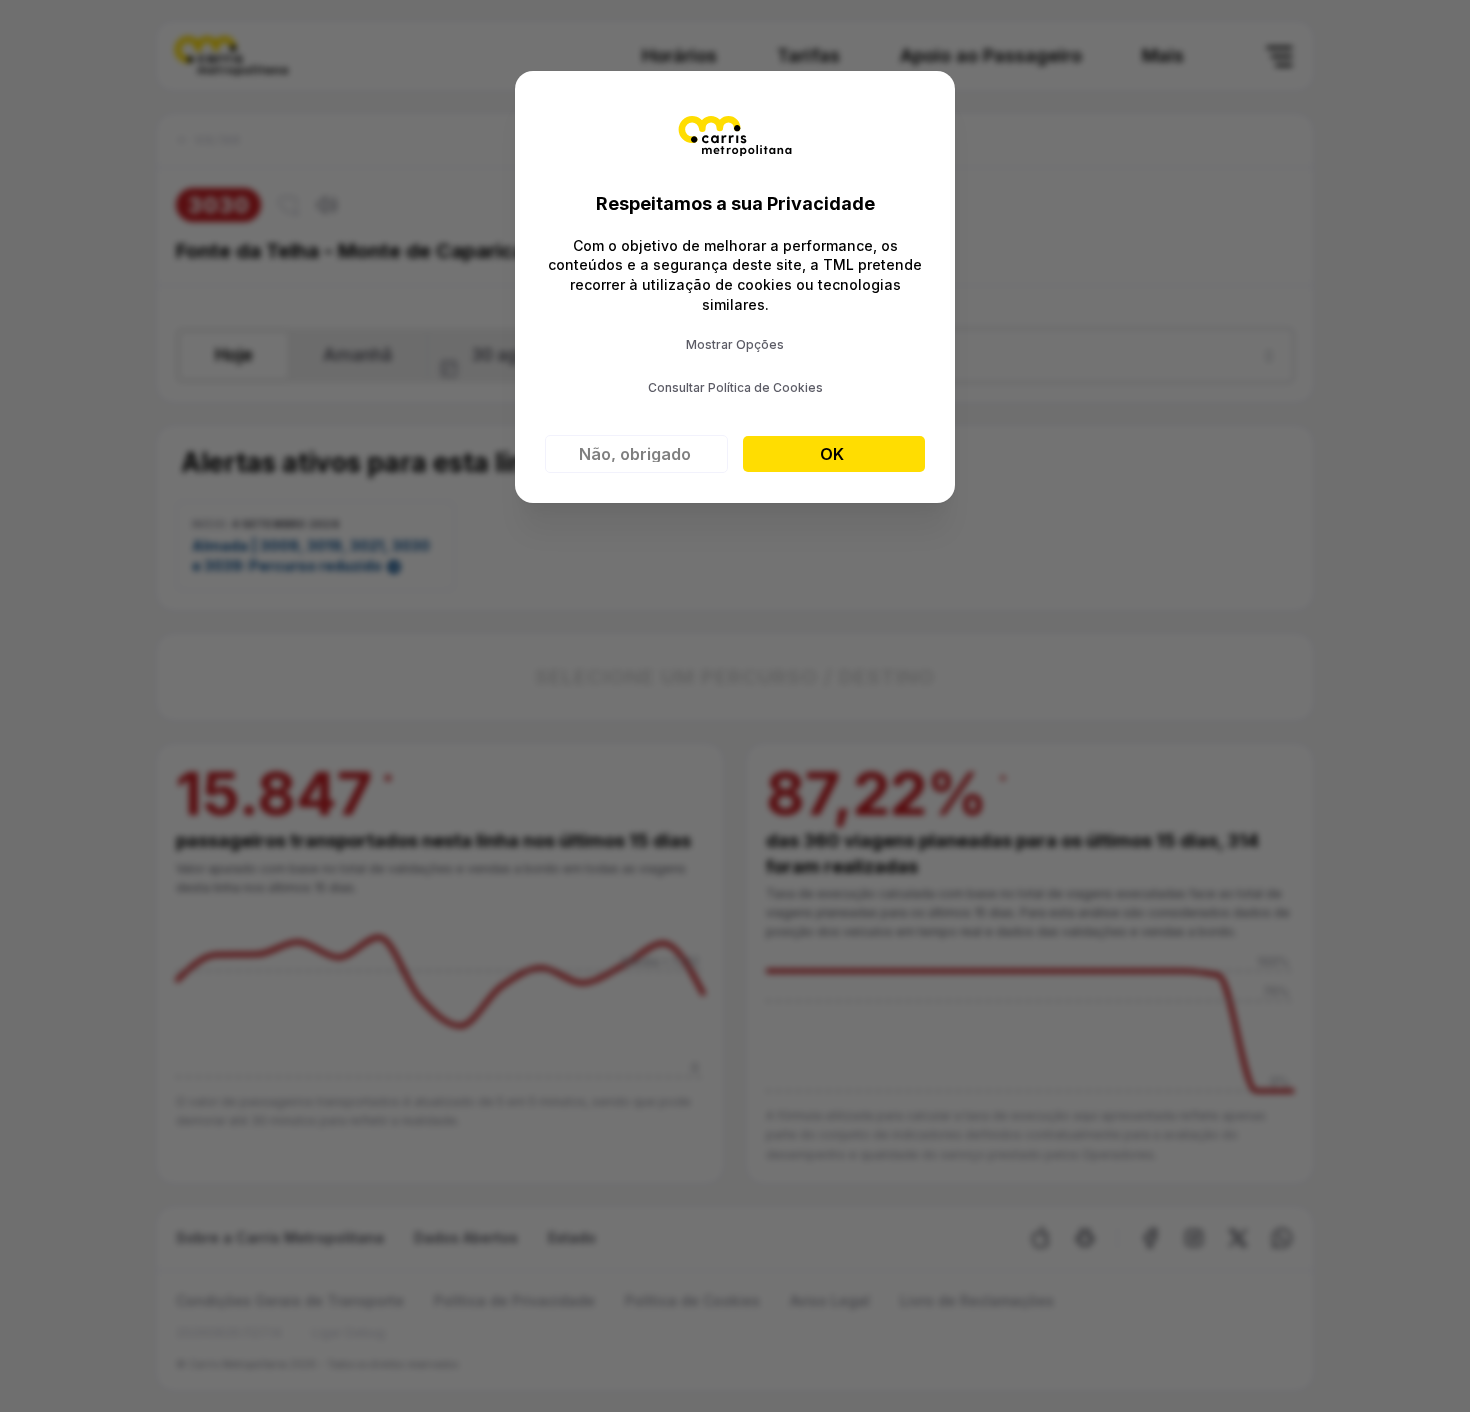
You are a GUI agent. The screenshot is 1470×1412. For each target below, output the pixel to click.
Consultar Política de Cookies (735, 387)
